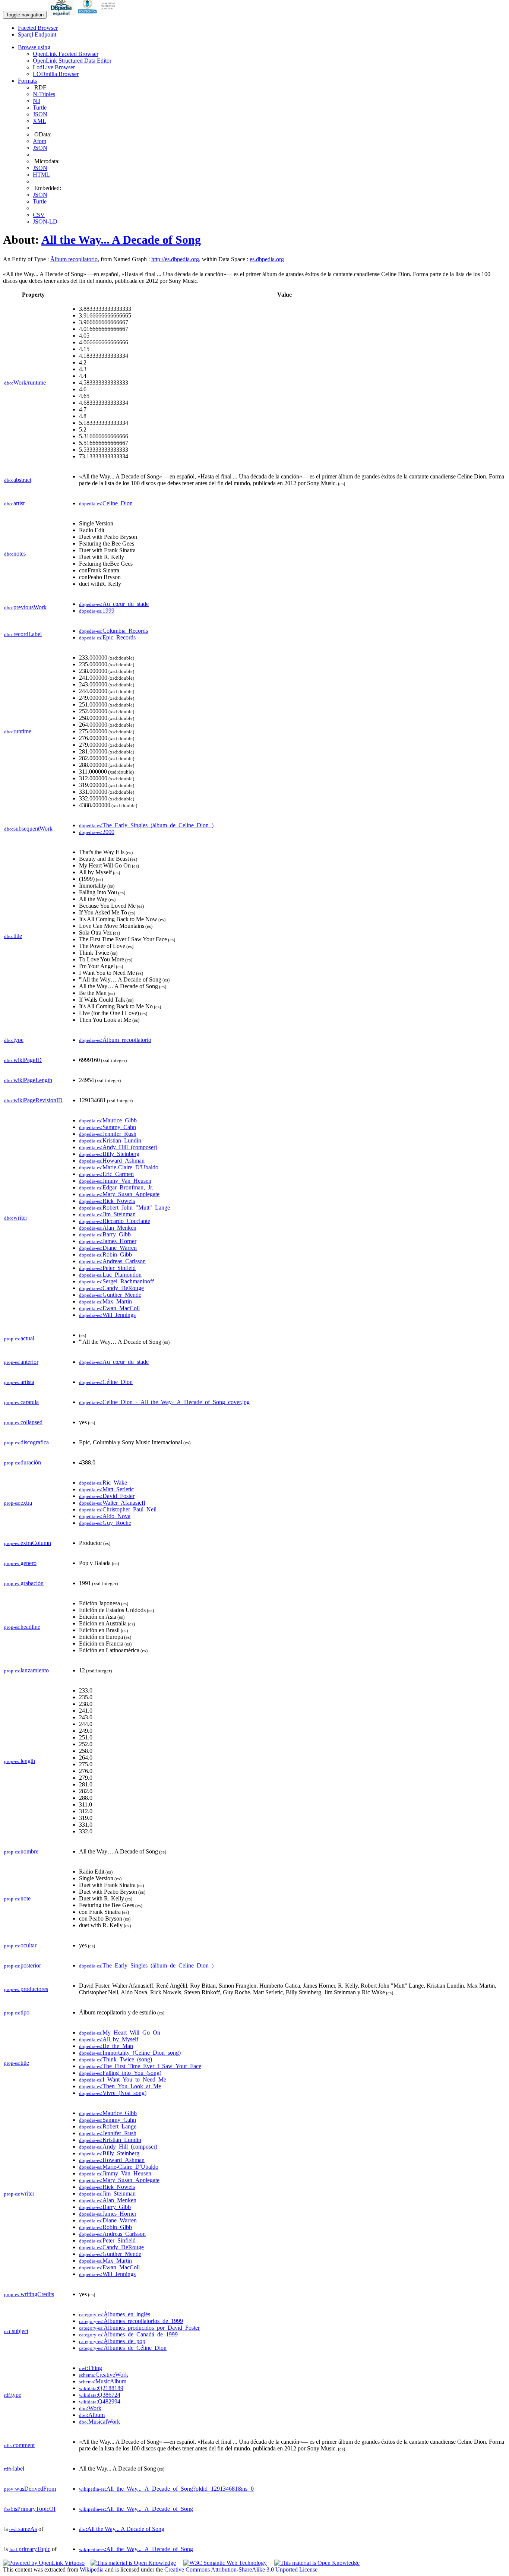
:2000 (97, 832)
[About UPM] (98, 14)
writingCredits (29, 2294)
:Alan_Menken (108, 1228)
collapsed (23, 1422)
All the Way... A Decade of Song (121, 240)
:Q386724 (100, 2395)
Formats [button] (27, 81)
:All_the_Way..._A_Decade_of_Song (136, 2509)
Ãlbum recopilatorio (74, 259)
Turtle (40, 108)
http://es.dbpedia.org (175, 259)
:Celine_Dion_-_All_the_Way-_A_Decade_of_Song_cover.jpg (164, 1402)
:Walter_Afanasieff (112, 1503)
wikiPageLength (28, 1080)
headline (22, 1627)
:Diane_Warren (108, 1248)
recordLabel (23, 634)
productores (26, 1989)
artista (19, 1382)
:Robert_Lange (108, 2126)
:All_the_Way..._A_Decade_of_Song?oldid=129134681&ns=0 (166, 2489)
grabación (24, 1583)
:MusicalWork (99, 2422)
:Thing (91, 2368)
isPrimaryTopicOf (30, 2509)
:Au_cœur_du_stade (114, 604)
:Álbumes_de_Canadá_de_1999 (128, 2334)
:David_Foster (107, 1496)
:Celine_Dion (106, 503)
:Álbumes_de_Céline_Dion (123, 2348)
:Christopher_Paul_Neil (118, 1509)
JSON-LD (45, 222)
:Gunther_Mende (110, 1295)
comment (19, 2445)
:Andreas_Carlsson (112, 1261)
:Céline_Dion (106, 1382)
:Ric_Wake (103, 1483)
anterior (21, 1362)
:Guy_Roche (105, 1523)
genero (20, 1563)
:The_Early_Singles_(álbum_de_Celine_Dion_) (146, 825)
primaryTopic (30, 2549)
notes (15, 554)
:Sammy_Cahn (108, 1127)
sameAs (23, 2529)
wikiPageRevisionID (33, 1100)
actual (19, 1338)
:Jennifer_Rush (108, 1134)
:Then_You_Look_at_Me (120, 2086)
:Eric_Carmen (106, 1174)
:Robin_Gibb (105, 1254)
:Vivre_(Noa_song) (113, 2093)
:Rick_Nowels (107, 1201)
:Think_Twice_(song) (116, 2059)
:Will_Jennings (107, 1315)
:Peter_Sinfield (107, 1268)
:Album (92, 2415)
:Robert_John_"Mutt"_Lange (124, 1208)
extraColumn (28, 1543)
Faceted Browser (38, 28)
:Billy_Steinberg (109, 1154)
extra (18, 1503)
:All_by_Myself (109, 2039)
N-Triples (44, 94)
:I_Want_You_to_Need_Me (123, 2079)
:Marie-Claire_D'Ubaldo (119, 1167)
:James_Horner (108, 1241)
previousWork (25, 607)
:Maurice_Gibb (108, 1120)
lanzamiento (26, 1670)
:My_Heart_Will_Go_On (120, 2033)
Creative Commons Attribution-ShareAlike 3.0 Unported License (241, 2569)
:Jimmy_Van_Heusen (115, 1181)
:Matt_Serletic (106, 1489)
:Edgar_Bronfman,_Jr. (116, 1187)
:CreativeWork (104, 2375)
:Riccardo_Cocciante (115, 1221)
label (14, 2468)
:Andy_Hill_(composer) (118, 1147)
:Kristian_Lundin (110, 1140)
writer (16, 1218)
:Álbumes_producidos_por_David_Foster (139, 2328)
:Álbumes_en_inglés (115, 2314)
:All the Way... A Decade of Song (122, 2529)
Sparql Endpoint (37, 34)
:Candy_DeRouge (111, 1288)
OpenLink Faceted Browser (66, 54)
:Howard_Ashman (112, 1161)
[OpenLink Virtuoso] (44, 2563)
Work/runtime (25, 383)
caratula (21, 1402)
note (17, 1898)
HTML (41, 175)
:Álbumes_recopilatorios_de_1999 (131, 2321)
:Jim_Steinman (107, 1214)
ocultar (20, 1945)
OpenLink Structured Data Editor (72, 61)
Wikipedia (92, 2569)
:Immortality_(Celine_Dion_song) (130, 2053)
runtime (18, 731)
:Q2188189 (101, 2388)
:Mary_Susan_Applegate (119, 1194)
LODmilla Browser (56, 74)
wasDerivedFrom (30, 2489)
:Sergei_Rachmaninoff (116, 1281)
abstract (18, 480)
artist (14, 503)
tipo (17, 2012)
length (20, 1761)
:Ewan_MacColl (109, 1308)
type (14, 1040)
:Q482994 (100, 2401)
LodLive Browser (54, 67)
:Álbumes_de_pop (112, 2341)
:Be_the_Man (106, 2046)
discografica (26, 1442)
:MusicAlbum (103, 2381)
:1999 (97, 611)
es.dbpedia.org (267, 259)
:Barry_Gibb (105, 1234)
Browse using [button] (34, 47)
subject (16, 2331)
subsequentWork (28, 829)
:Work (90, 2408)
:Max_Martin (105, 1301)
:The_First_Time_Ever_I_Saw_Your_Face (140, 2066)
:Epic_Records (107, 637)
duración (23, 1462)
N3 (37, 101)
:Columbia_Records (113, 631)
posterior (23, 1965)
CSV (39, 215)
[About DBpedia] (62, 14)
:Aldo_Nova (105, 1516)
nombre (21, 1851)
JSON (40, 114)
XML (39, 121)
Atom (39, 141)
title (13, 936)
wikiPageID (23, 1060)
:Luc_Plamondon (110, 1275)
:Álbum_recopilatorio (115, 1040)
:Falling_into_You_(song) (120, 2073)
